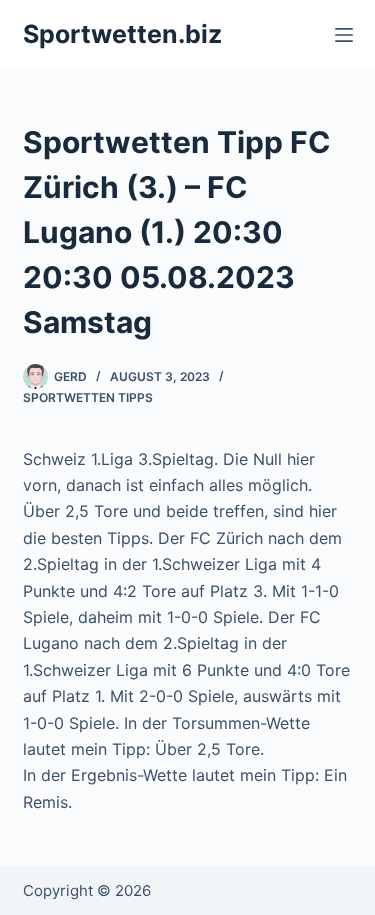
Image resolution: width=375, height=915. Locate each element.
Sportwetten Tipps (88, 397)
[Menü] (344, 35)
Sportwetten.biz (122, 34)
